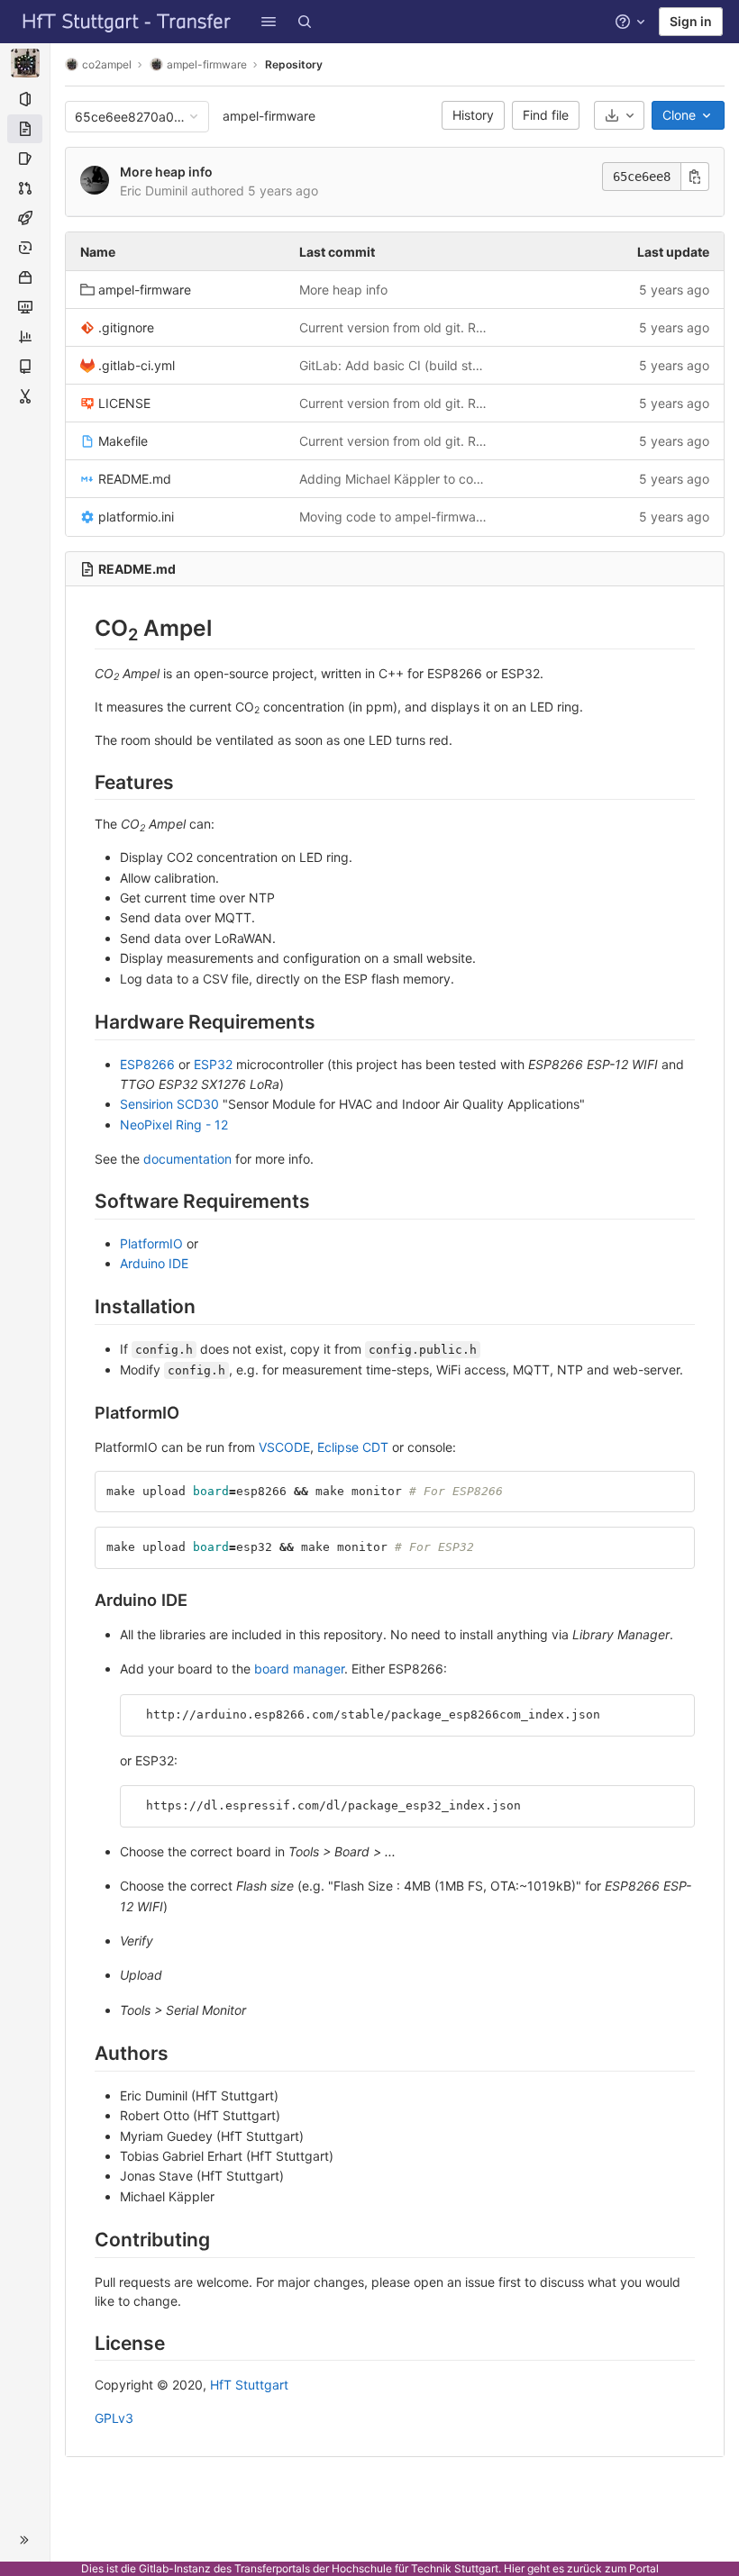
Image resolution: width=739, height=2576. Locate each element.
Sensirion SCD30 (169, 1104)
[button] (269, 22)
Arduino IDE (154, 1263)
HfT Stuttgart (249, 2385)
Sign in (691, 21)
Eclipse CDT (353, 1447)
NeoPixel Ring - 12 (174, 1125)
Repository (294, 64)
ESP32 (213, 1064)
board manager (299, 1669)
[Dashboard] (127, 22)
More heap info (166, 172)
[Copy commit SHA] (695, 177)
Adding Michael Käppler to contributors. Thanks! (394, 479)
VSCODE (284, 1447)
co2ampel (107, 64)
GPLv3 (114, 2418)
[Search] (305, 22)
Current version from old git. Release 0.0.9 (394, 327)
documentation (187, 1159)
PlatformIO (151, 1243)
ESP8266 (147, 1064)
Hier (514, 2568)
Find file (546, 115)
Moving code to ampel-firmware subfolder (394, 517)
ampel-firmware (269, 116)
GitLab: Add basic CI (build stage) (394, 365)
